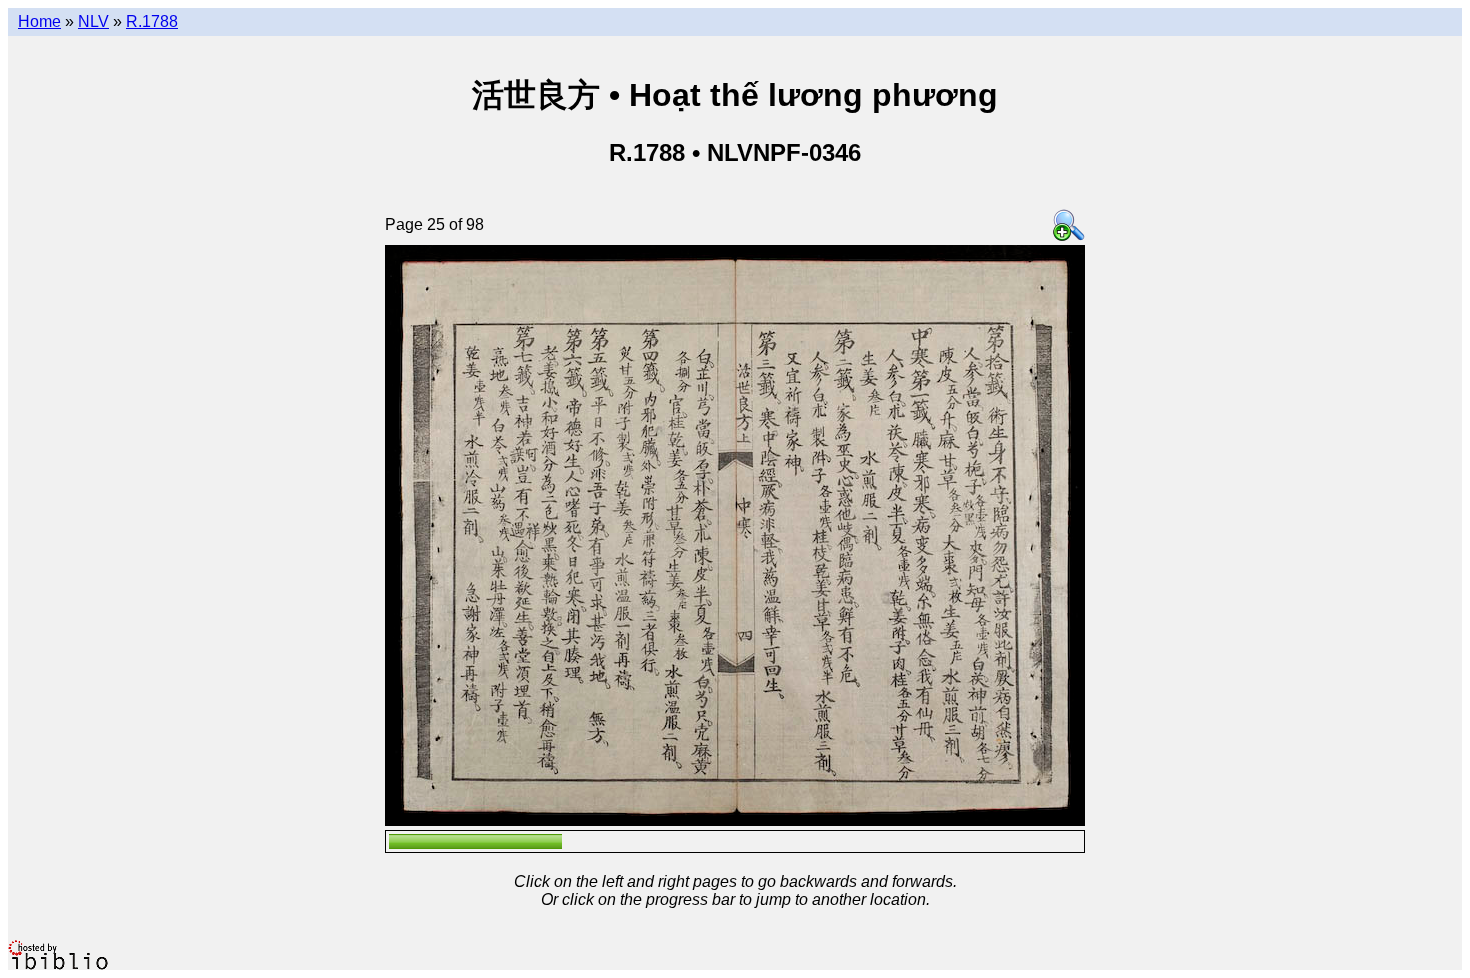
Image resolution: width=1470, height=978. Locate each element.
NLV (93, 21)
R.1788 (152, 21)
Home (39, 21)
